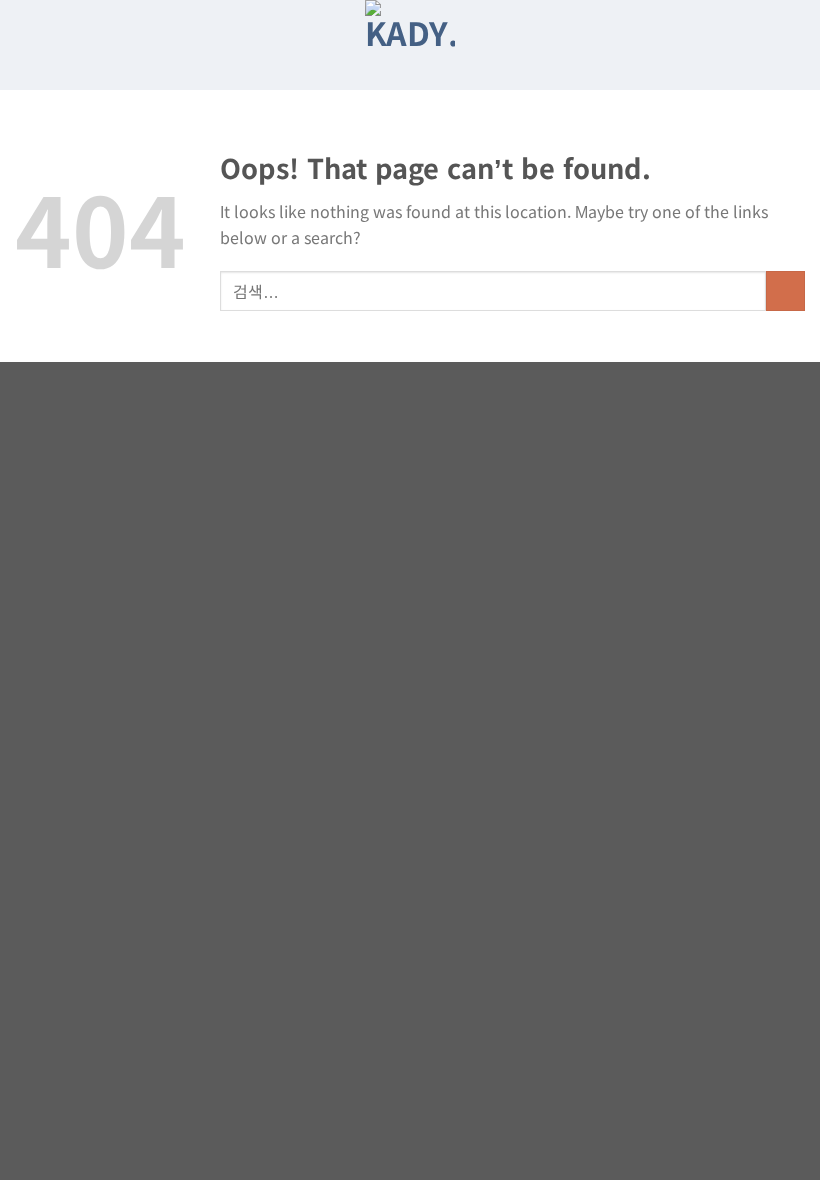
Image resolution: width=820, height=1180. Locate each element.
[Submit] (785, 290)
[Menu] (790, 45)
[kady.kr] (410, 45)
